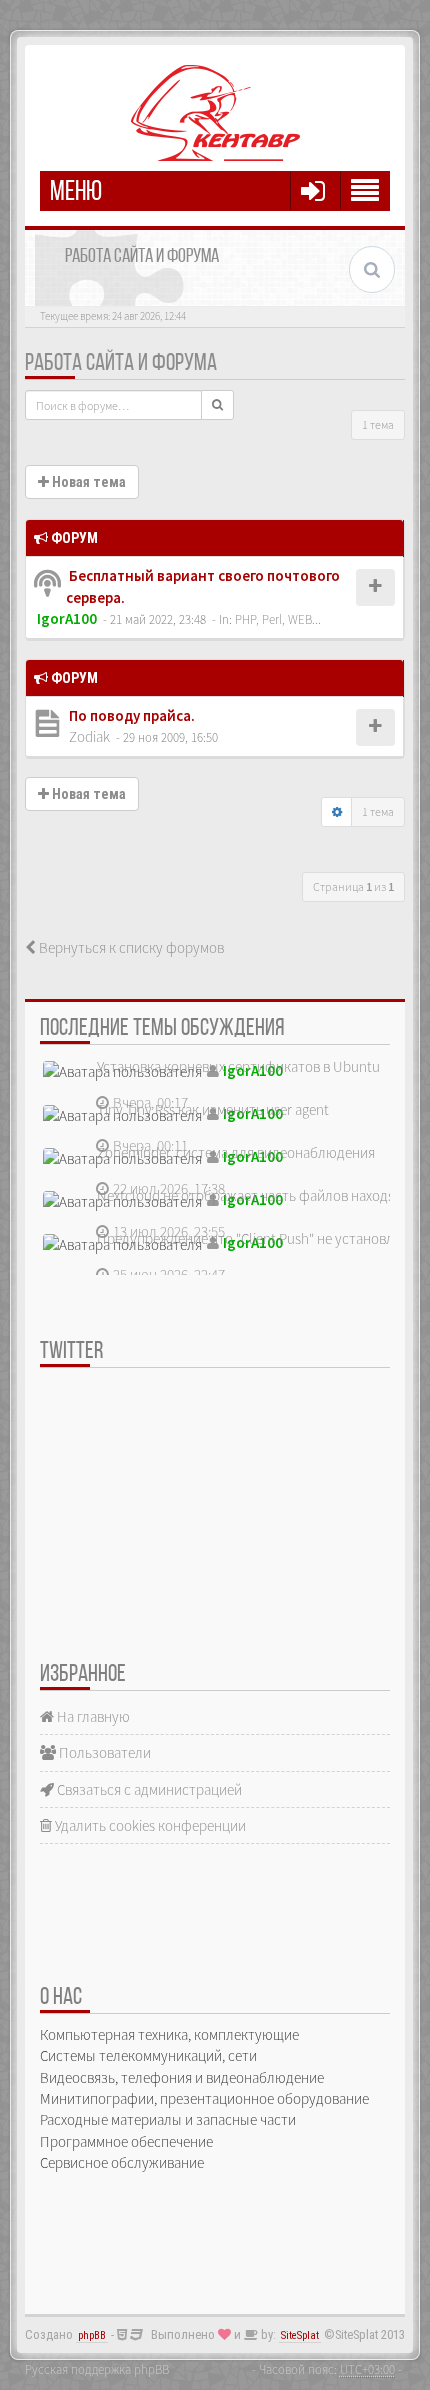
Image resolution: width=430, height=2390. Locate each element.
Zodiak (89, 736)
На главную (92, 1716)
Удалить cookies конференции (149, 1825)
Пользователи (103, 1752)
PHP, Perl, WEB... (278, 619)
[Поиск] (217, 405)
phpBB (92, 2335)
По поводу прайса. (130, 715)
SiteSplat (300, 2335)
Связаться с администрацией (148, 1789)
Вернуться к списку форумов (130, 947)
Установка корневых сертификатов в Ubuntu (238, 1066)
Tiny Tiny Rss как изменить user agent (213, 1109)
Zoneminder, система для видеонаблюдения (236, 1152)
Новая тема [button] (87, 482)
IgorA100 (67, 618)
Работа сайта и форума (121, 364)
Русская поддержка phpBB (97, 2369)
